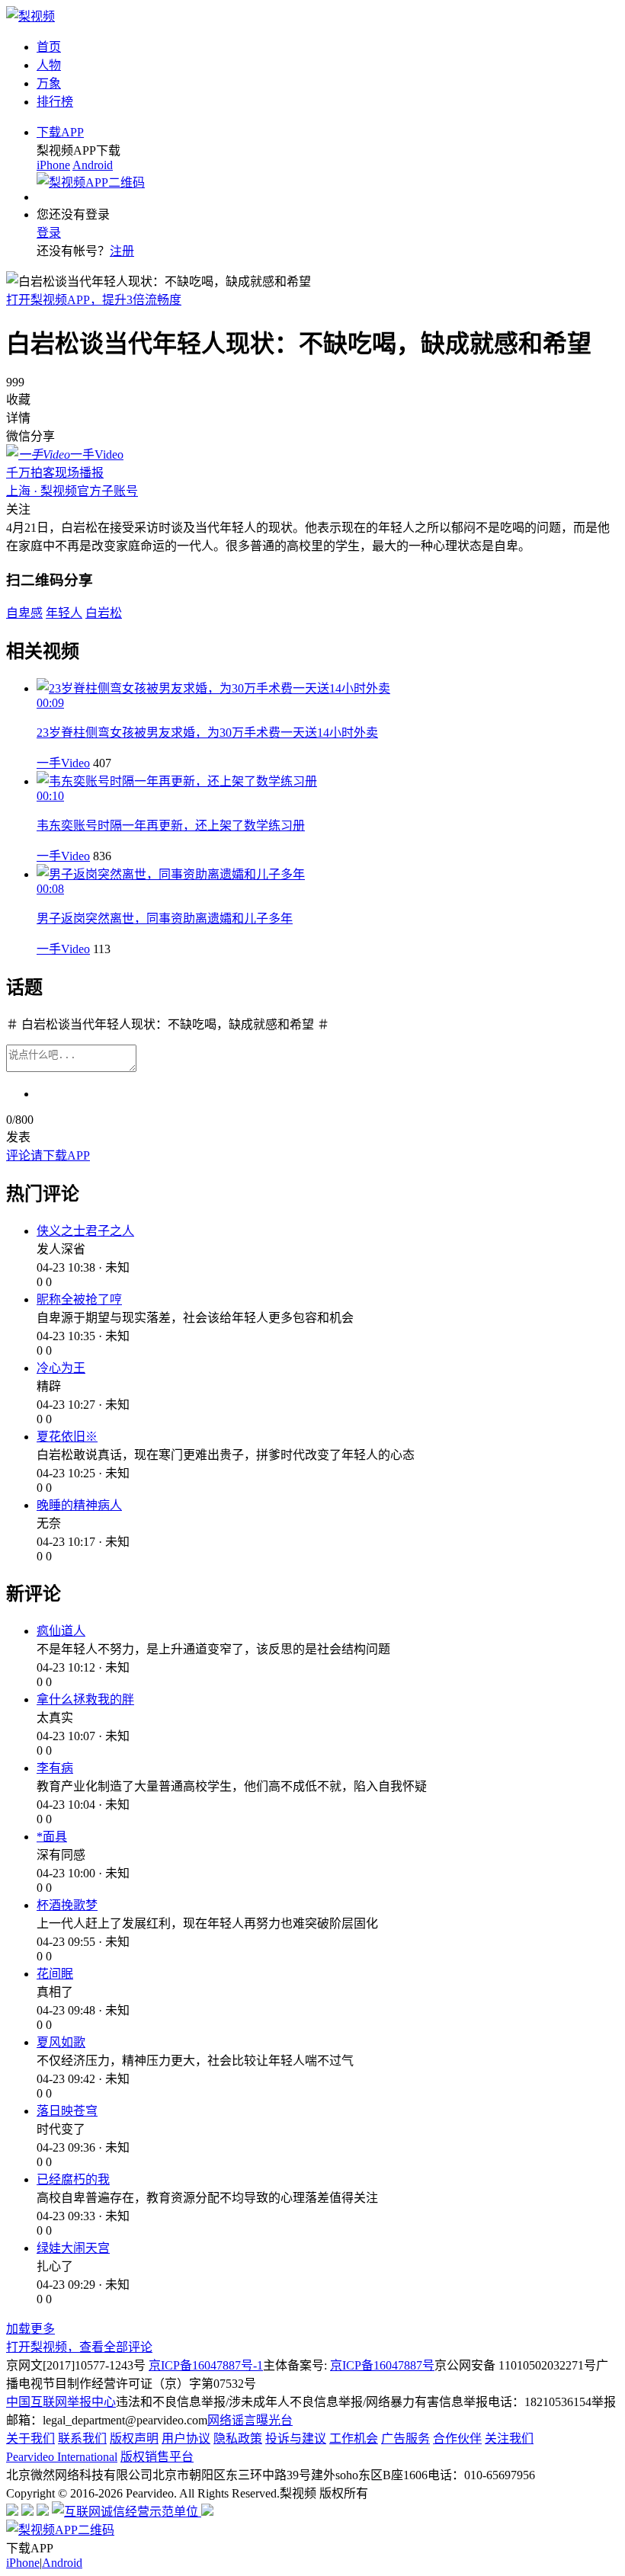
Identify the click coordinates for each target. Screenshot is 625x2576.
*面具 (52, 1837)
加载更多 (30, 2329)
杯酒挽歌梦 (67, 1905)
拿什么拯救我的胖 (85, 1699)
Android (93, 165)
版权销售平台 (157, 2457)
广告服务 (405, 2438)
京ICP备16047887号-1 (206, 2365)
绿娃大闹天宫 (73, 2248)
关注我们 (509, 2438)
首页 (49, 47)
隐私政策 (238, 2438)
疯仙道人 (61, 1631)
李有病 (55, 1768)
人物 (49, 65)
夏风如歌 (61, 2042)
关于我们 (30, 2438)
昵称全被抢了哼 (79, 1299)
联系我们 (82, 2438)
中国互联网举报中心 (61, 2402)
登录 (49, 233)
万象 (49, 83)
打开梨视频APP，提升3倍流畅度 (94, 300)
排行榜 (55, 102)
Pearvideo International (62, 2457)
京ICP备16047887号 (382, 2365)
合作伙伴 (457, 2438)
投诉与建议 (296, 2438)
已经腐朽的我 (73, 2179)
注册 (122, 251)
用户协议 (186, 2438)
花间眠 (55, 1974)
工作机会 (354, 2438)
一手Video (63, 763)
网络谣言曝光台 (250, 2420)
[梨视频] (30, 16)
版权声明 (134, 2438)
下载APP (60, 132)
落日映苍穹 (67, 2111)
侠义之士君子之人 (85, 1231)
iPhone (53, 165)
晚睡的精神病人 (79, 1505)
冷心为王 (61, 1368)
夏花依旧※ (67, 1437)
